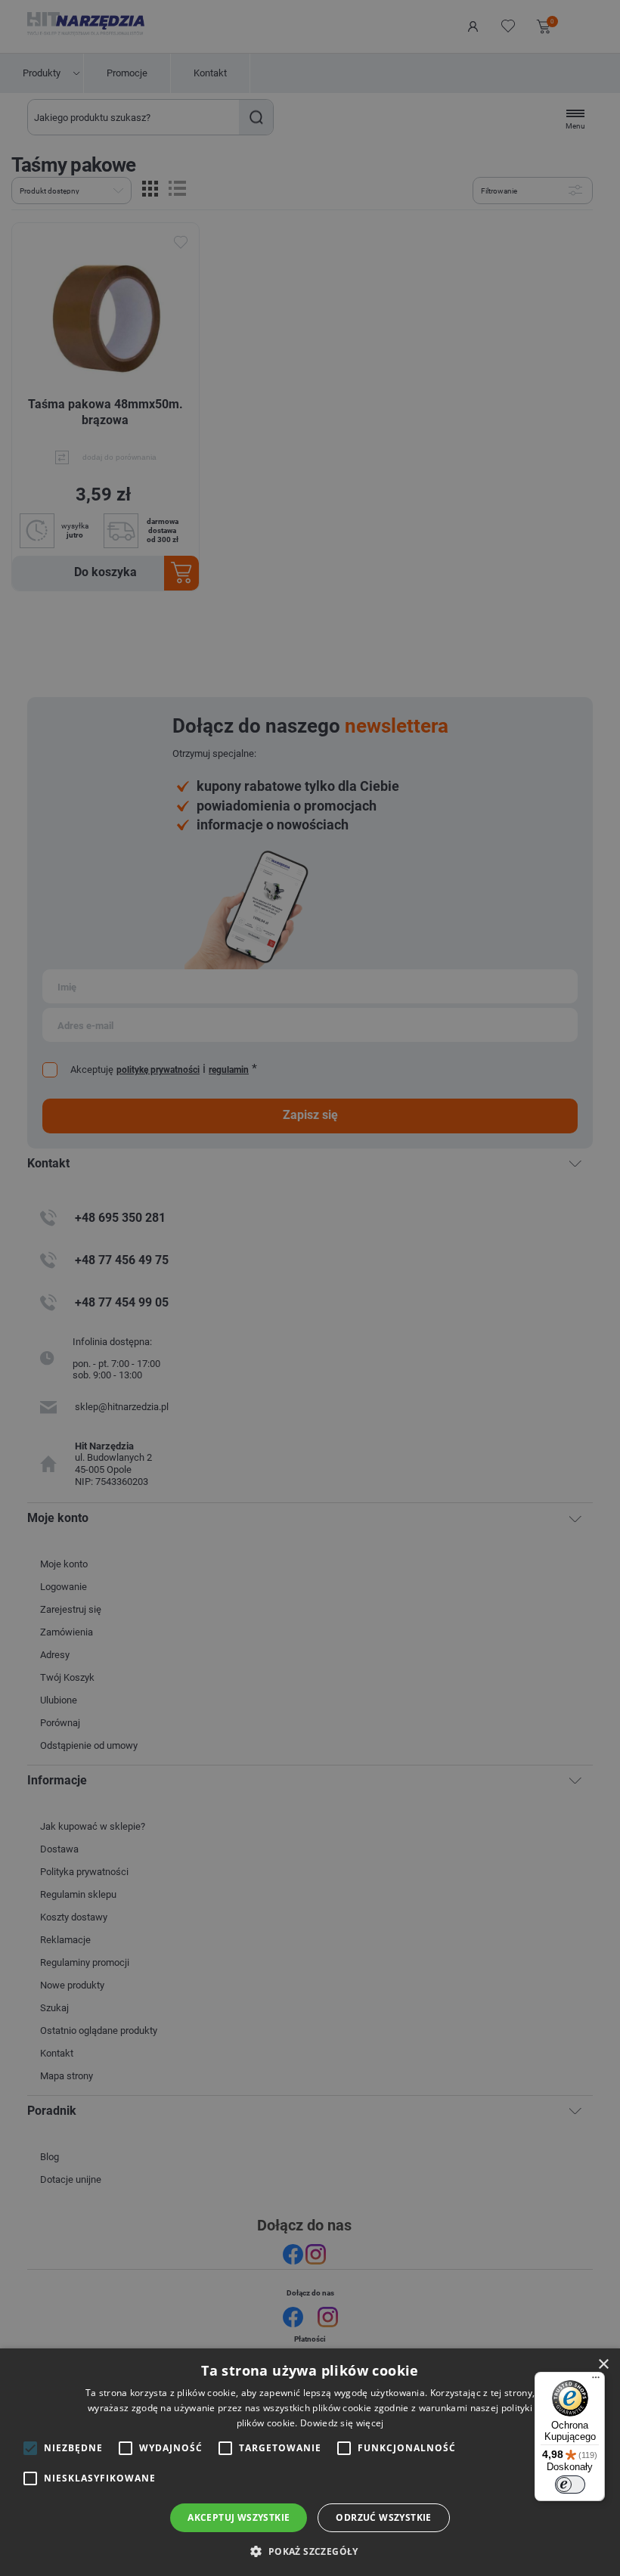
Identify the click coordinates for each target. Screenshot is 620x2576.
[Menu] (596, 2381)
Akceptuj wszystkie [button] (239, 2517)
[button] (310, 2551)
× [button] (603, 2365)
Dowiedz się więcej (342, 2423)
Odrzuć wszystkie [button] (383, 2517)
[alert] (310, 1288)
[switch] (570, 2485)
